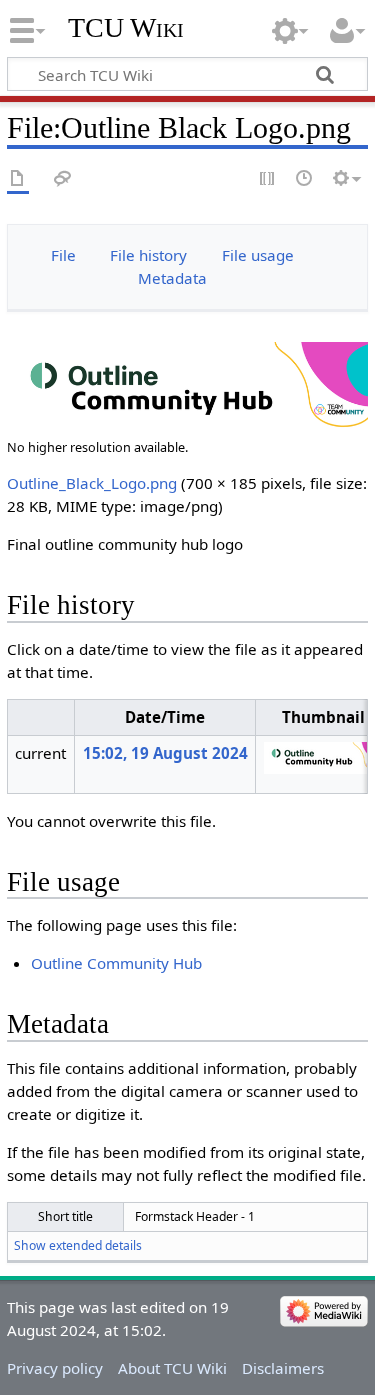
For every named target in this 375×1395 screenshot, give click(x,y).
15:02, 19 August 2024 (165, 753)
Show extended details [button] (78, 1245)
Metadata (172, 278)
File (63, 255)
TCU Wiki (126, 27)
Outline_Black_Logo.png (92, 483)
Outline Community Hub (116, 963)
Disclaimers (283, 1368)
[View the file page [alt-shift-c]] (18, 179)
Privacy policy (55, 1368)
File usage (258, 255)
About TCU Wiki (172, 1368)
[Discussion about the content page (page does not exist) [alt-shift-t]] (63, 179)
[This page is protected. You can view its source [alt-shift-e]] (268, 179)
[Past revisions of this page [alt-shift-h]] (305, 179)
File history (148, 255)
